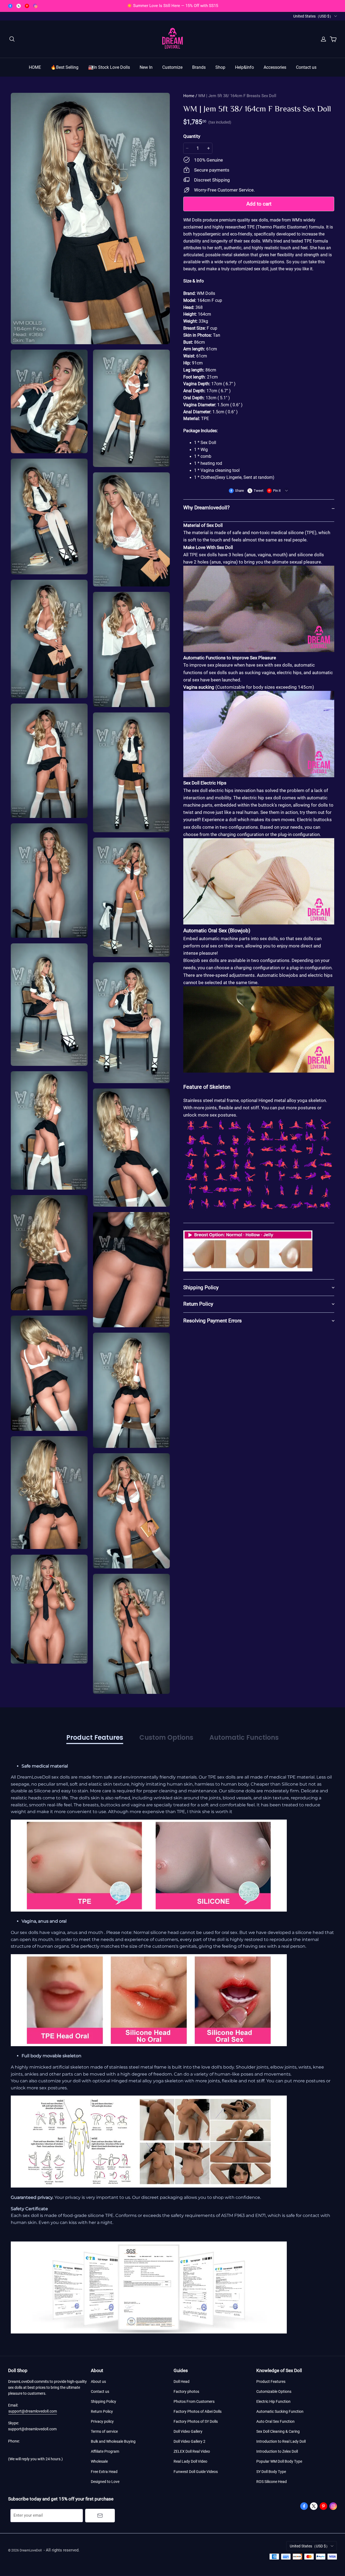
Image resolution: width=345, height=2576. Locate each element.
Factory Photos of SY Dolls (196, 2421)
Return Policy (102, 2411)
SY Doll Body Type (271, 2472)
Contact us (306, 67)
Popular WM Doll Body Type (279, 2461)
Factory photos (186, 2391)
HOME (35, 67)
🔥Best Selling (65, 67)
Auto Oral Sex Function (275, 2421)
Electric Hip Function (273, 2401)
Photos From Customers (194, 2401)
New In (146, 67)
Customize (172, 67)
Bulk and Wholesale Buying (113, 2441)
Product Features (271, 2381)
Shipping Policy (103, 2401)
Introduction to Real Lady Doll (281, 2441)
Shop (220, 67)
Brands (199, 67)
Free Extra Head (104, 2472)
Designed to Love (105, 2482)
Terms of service (104, 2431)
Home (189, 96)
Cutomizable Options (274, 2391)
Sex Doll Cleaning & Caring (278, 2431)
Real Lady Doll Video (190, 2461)
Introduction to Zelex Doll (277, 2451)
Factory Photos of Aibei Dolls (198, 2411)
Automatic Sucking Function (280, 2411)
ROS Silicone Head (272, 2482)
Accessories (275, 67)
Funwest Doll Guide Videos (196, 2472)
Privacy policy (102, 2421)
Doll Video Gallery (188, 2431)
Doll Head (182, 2381)
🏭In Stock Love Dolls (109, 67)
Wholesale (99, 2461)
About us (98, 2381)
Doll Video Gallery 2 (189, 2441)
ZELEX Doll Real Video (192, 2451)
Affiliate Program (105, 2451)
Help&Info (244, 67)
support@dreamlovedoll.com (33, 2411)
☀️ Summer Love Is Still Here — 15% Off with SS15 (172, 6)
